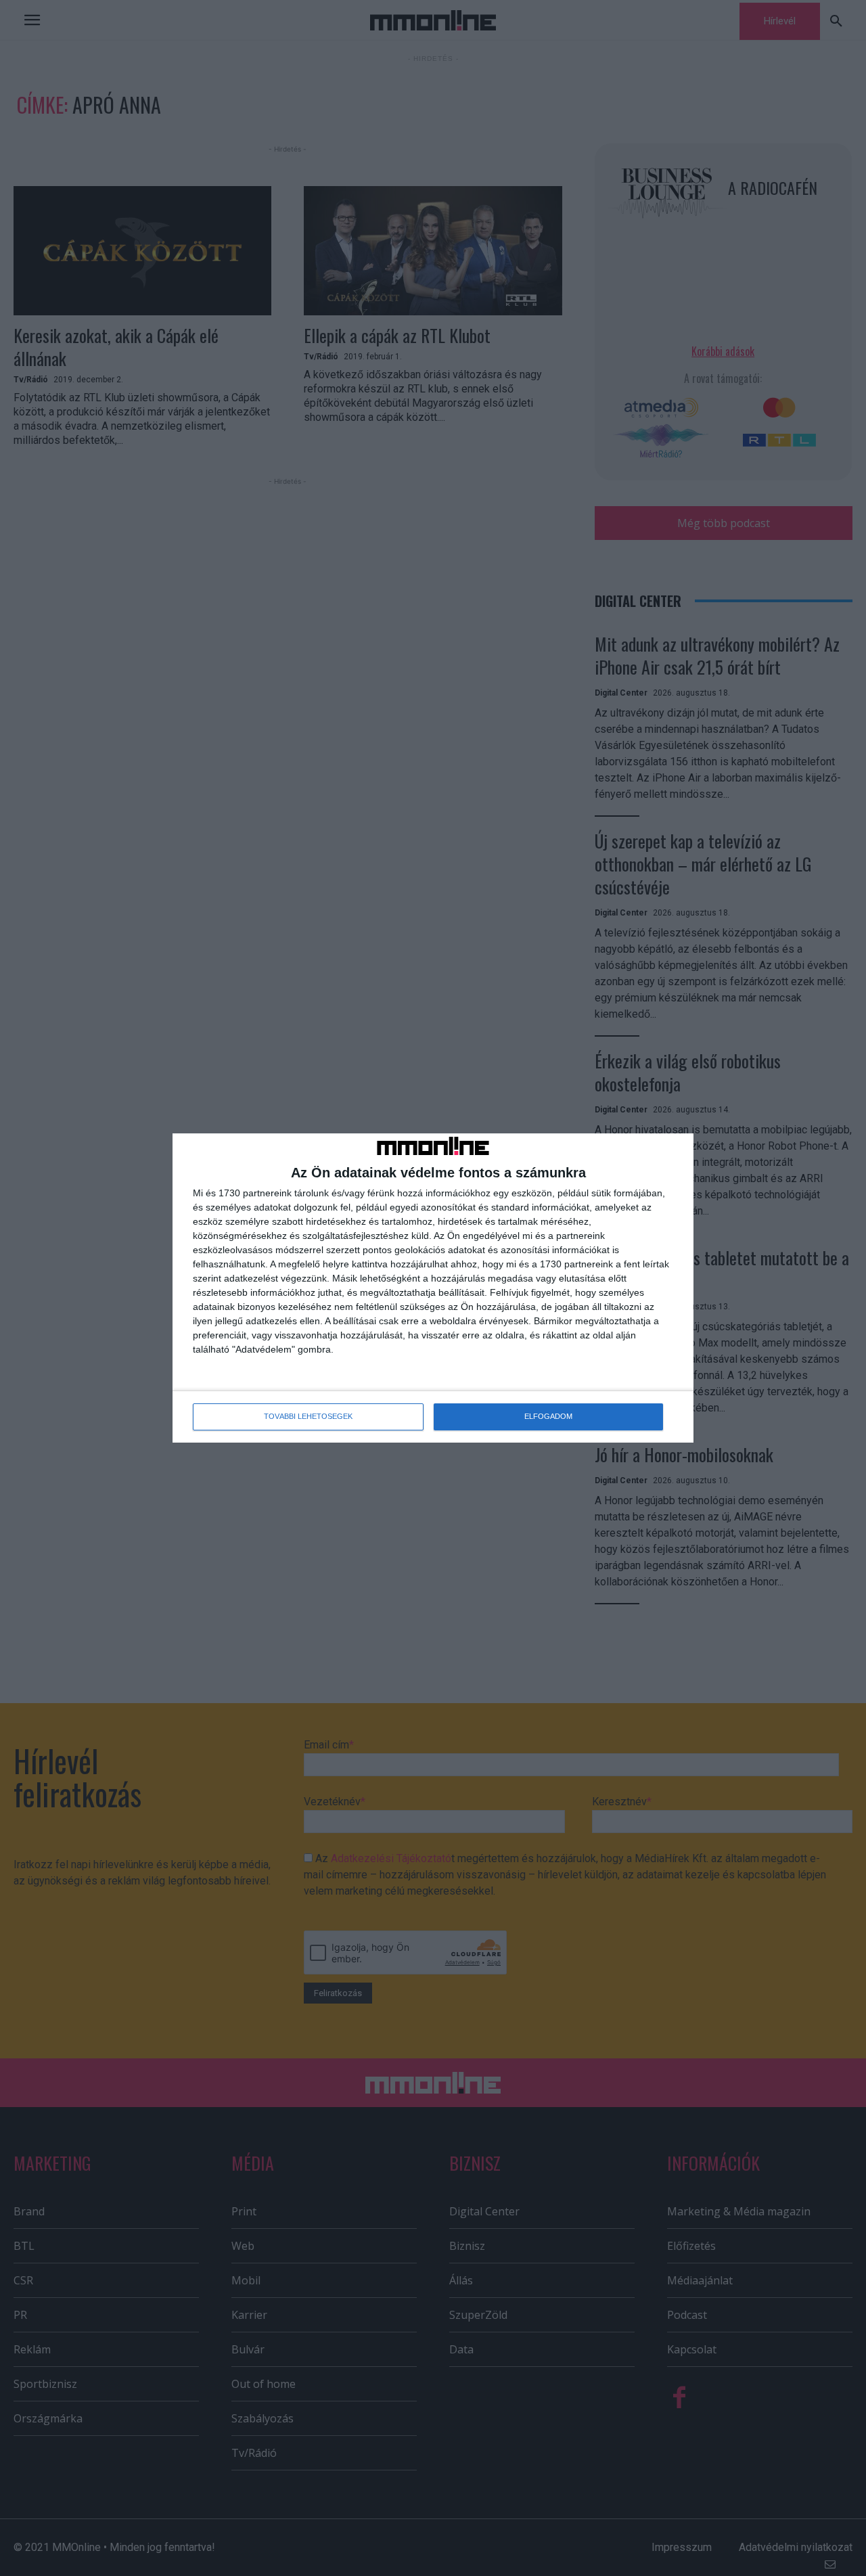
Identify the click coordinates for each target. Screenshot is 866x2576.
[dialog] (433, 1288)
